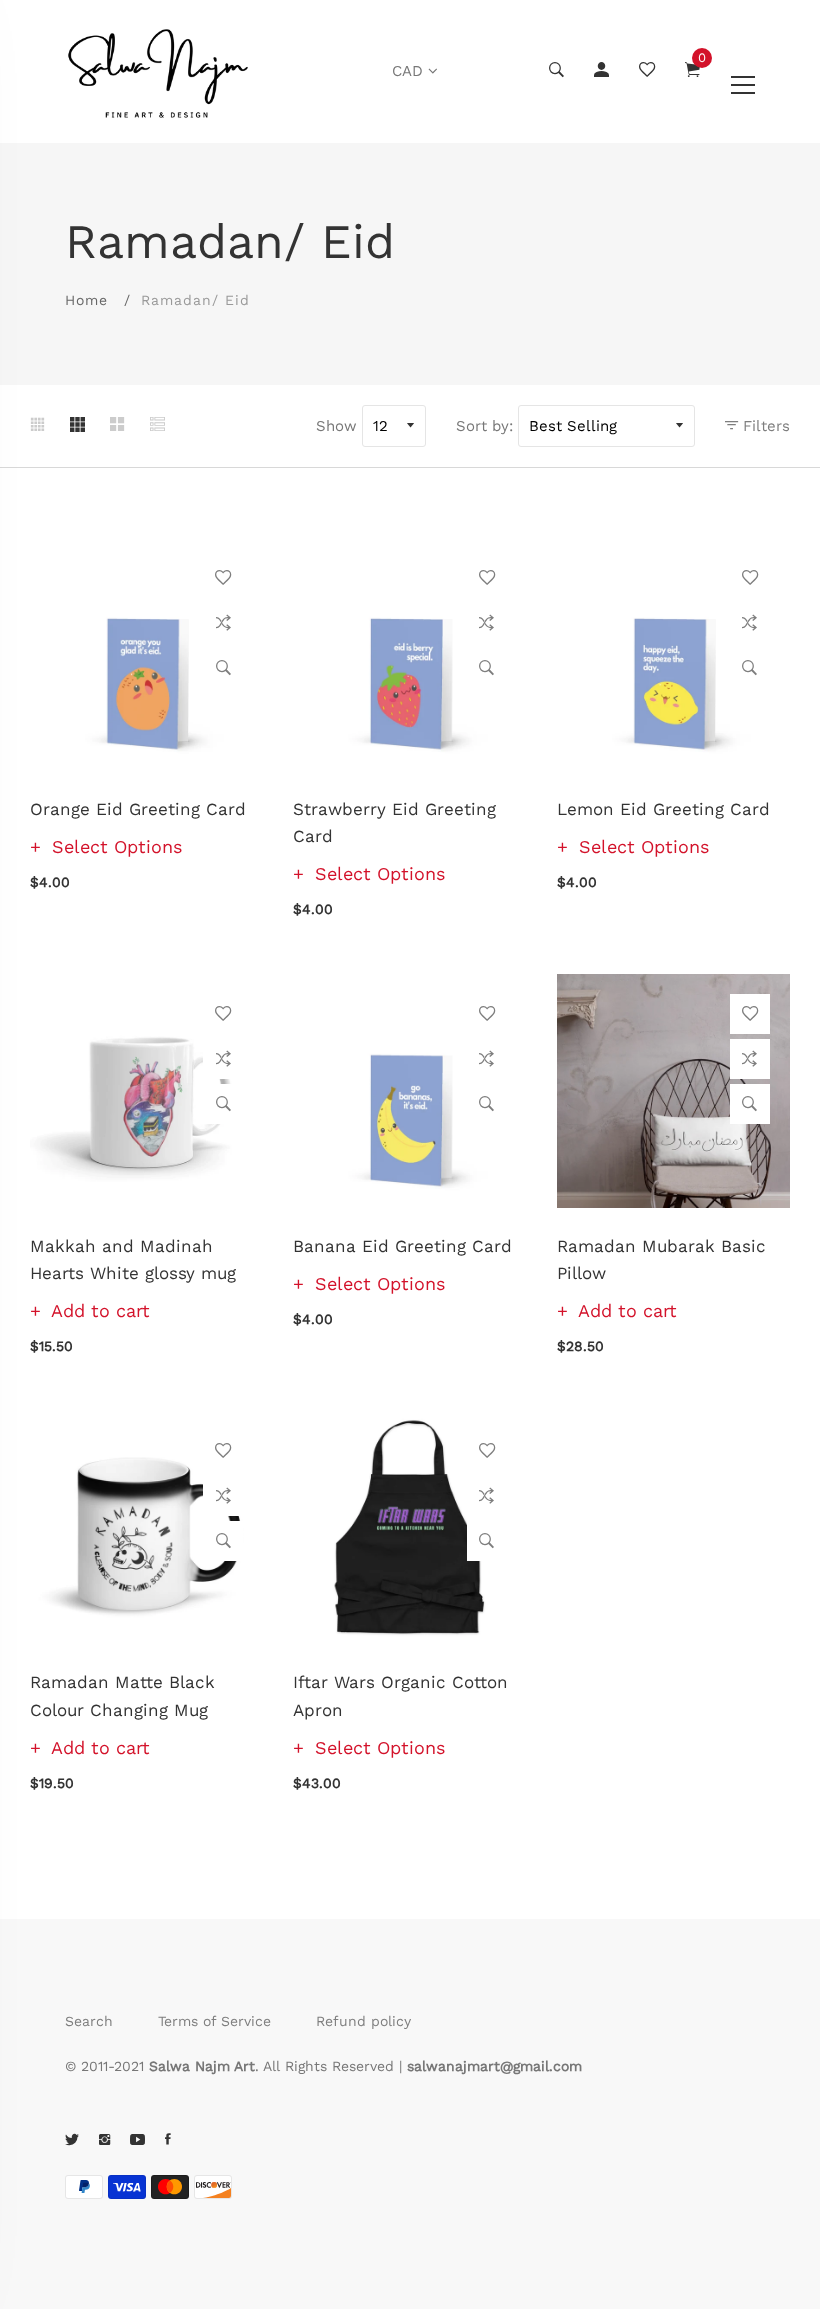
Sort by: (484, 426)
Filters (764, 426)
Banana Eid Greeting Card (402, 1246)
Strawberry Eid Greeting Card (394, 822)
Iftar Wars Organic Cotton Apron (400, 1695)
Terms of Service (214, 2021)
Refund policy (363, 2021)
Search (89, 2021)
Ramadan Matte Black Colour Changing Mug (122, 1695)
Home (86, 300)
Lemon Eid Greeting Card (663, 809)
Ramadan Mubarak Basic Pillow (661, 1259)
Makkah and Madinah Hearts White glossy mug (133, 1259)
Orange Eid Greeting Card (138, 809)
